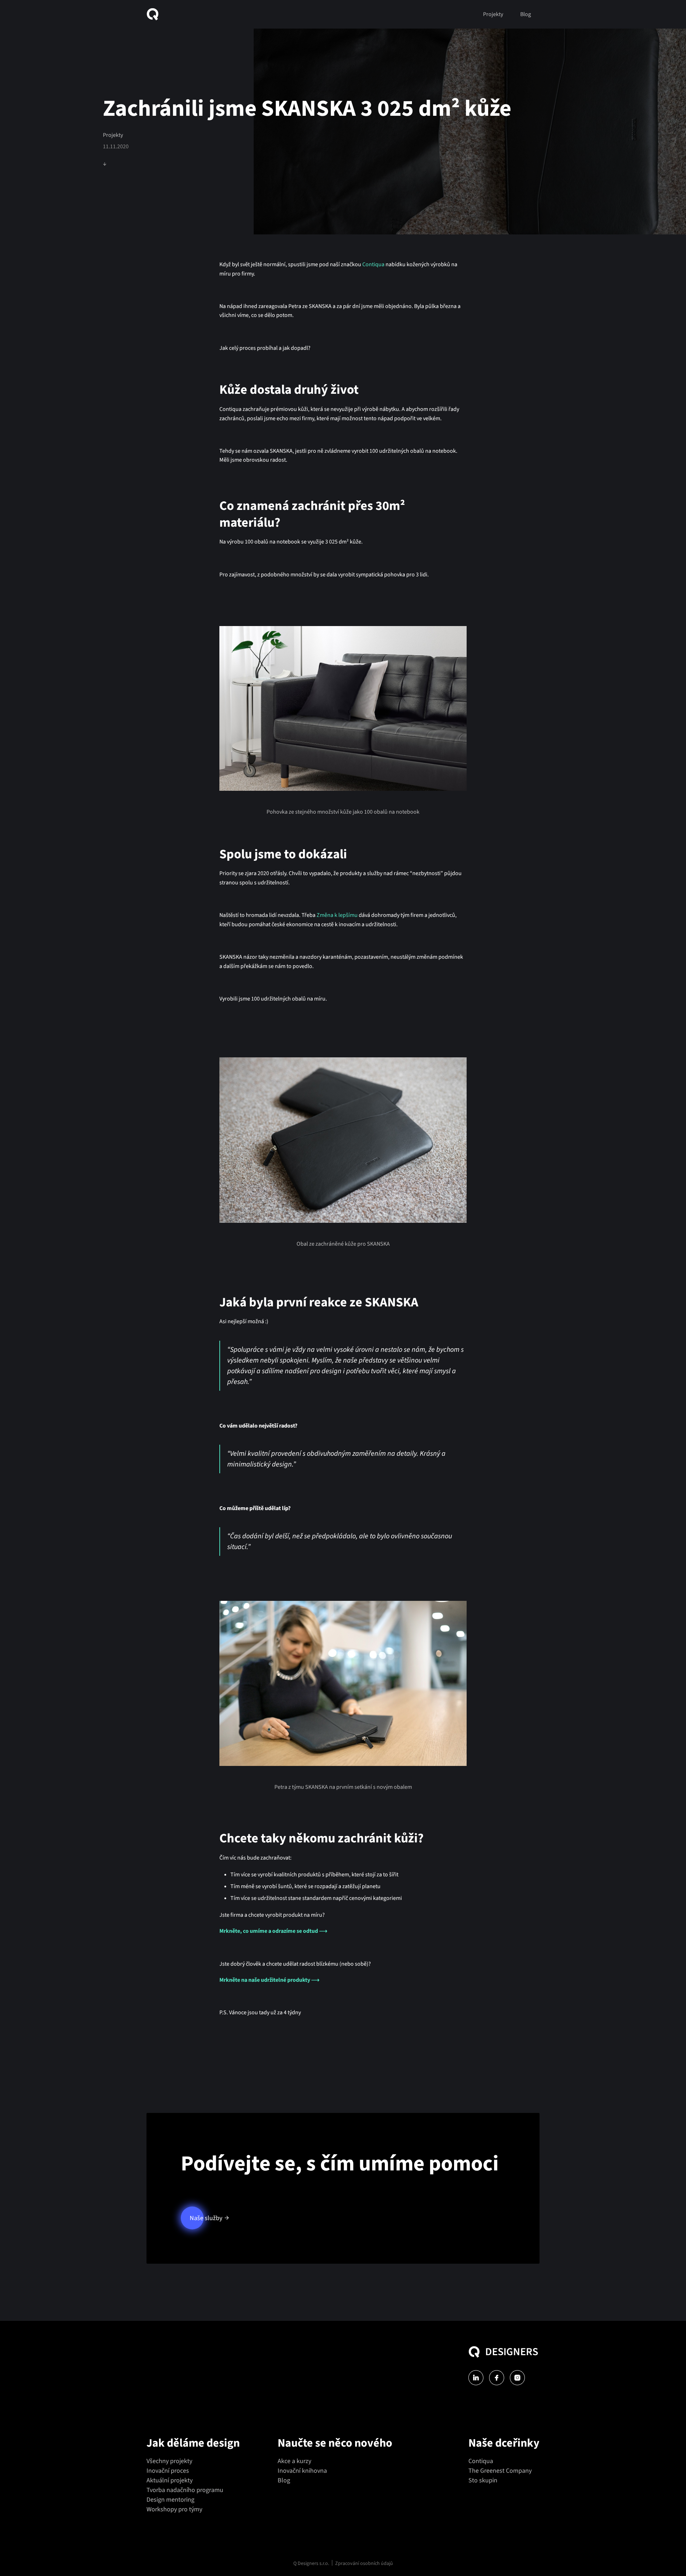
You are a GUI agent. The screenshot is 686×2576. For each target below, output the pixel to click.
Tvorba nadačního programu (185, 2490)
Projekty (493, 14)
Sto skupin (483, 2480)
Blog (526, 14)
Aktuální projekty (170, 2480)
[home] (155, 14)
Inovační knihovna (302, 2471)
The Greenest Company (500, 2471)
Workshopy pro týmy (174, 2509)
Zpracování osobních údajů (364, 2563)
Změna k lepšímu (337, 915)
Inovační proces (168, 2471)
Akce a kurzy (294, 2461)
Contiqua (373, 264)
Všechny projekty (169, 2461)
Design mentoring (170, 2500)
